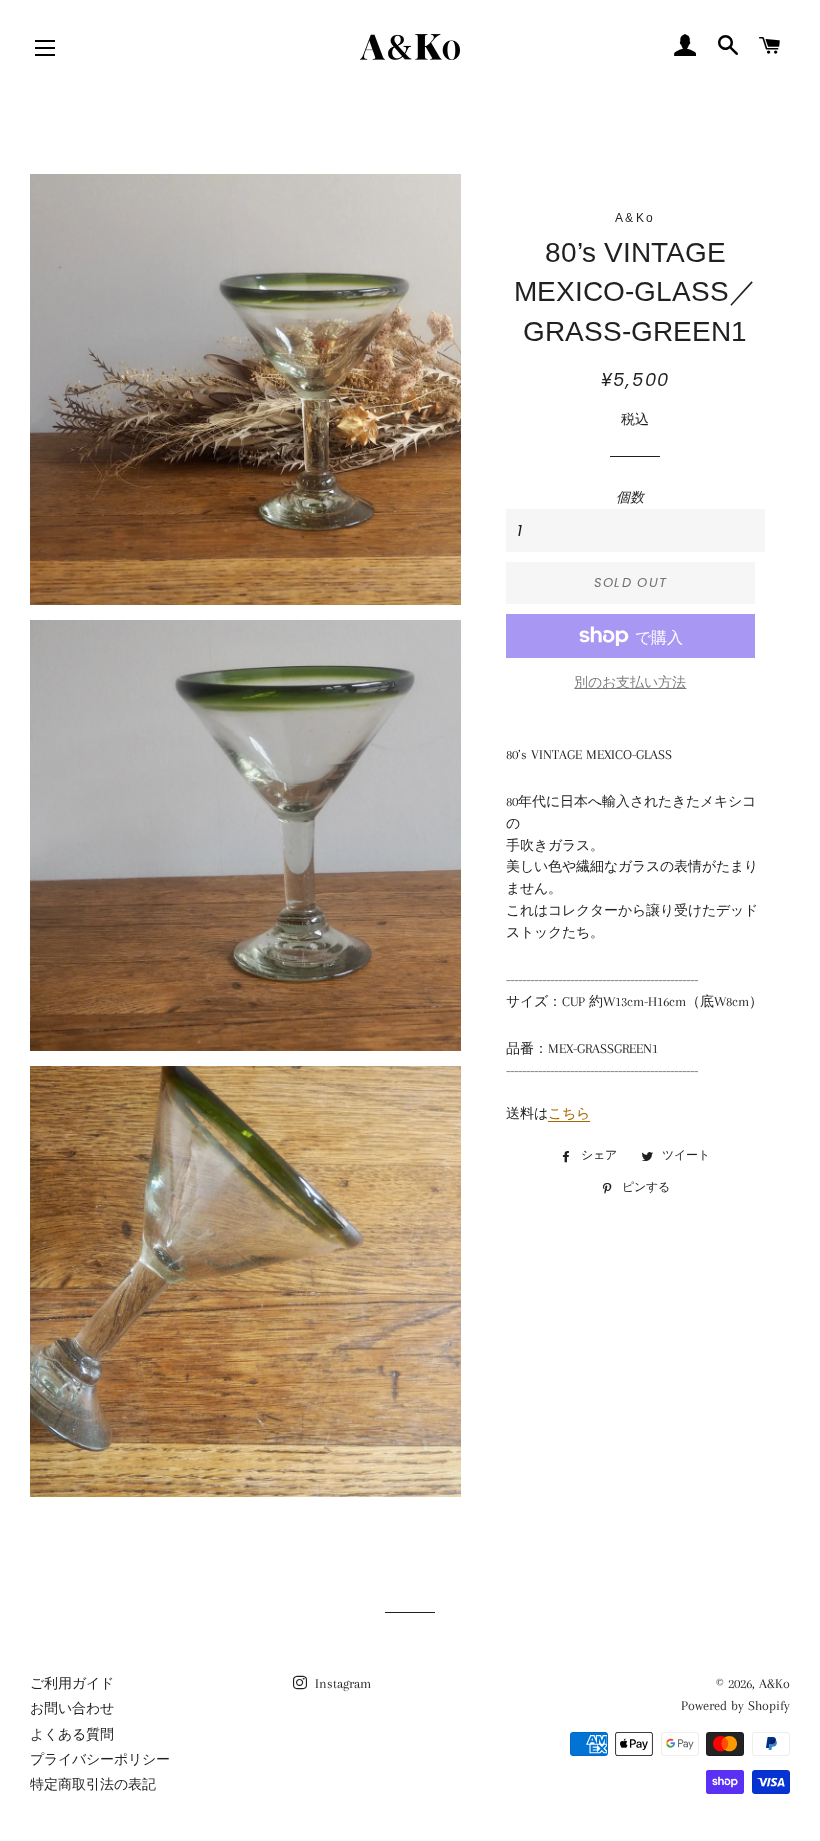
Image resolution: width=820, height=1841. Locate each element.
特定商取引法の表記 (93, 1784)
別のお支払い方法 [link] (630, 682)
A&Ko (774, 1683)
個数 (630, 497)
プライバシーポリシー (100, 1759)
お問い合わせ (72, 1708)
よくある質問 (72, 1734)
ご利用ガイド (72, 1683)
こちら (569, 1113)
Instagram (341, 1683)
